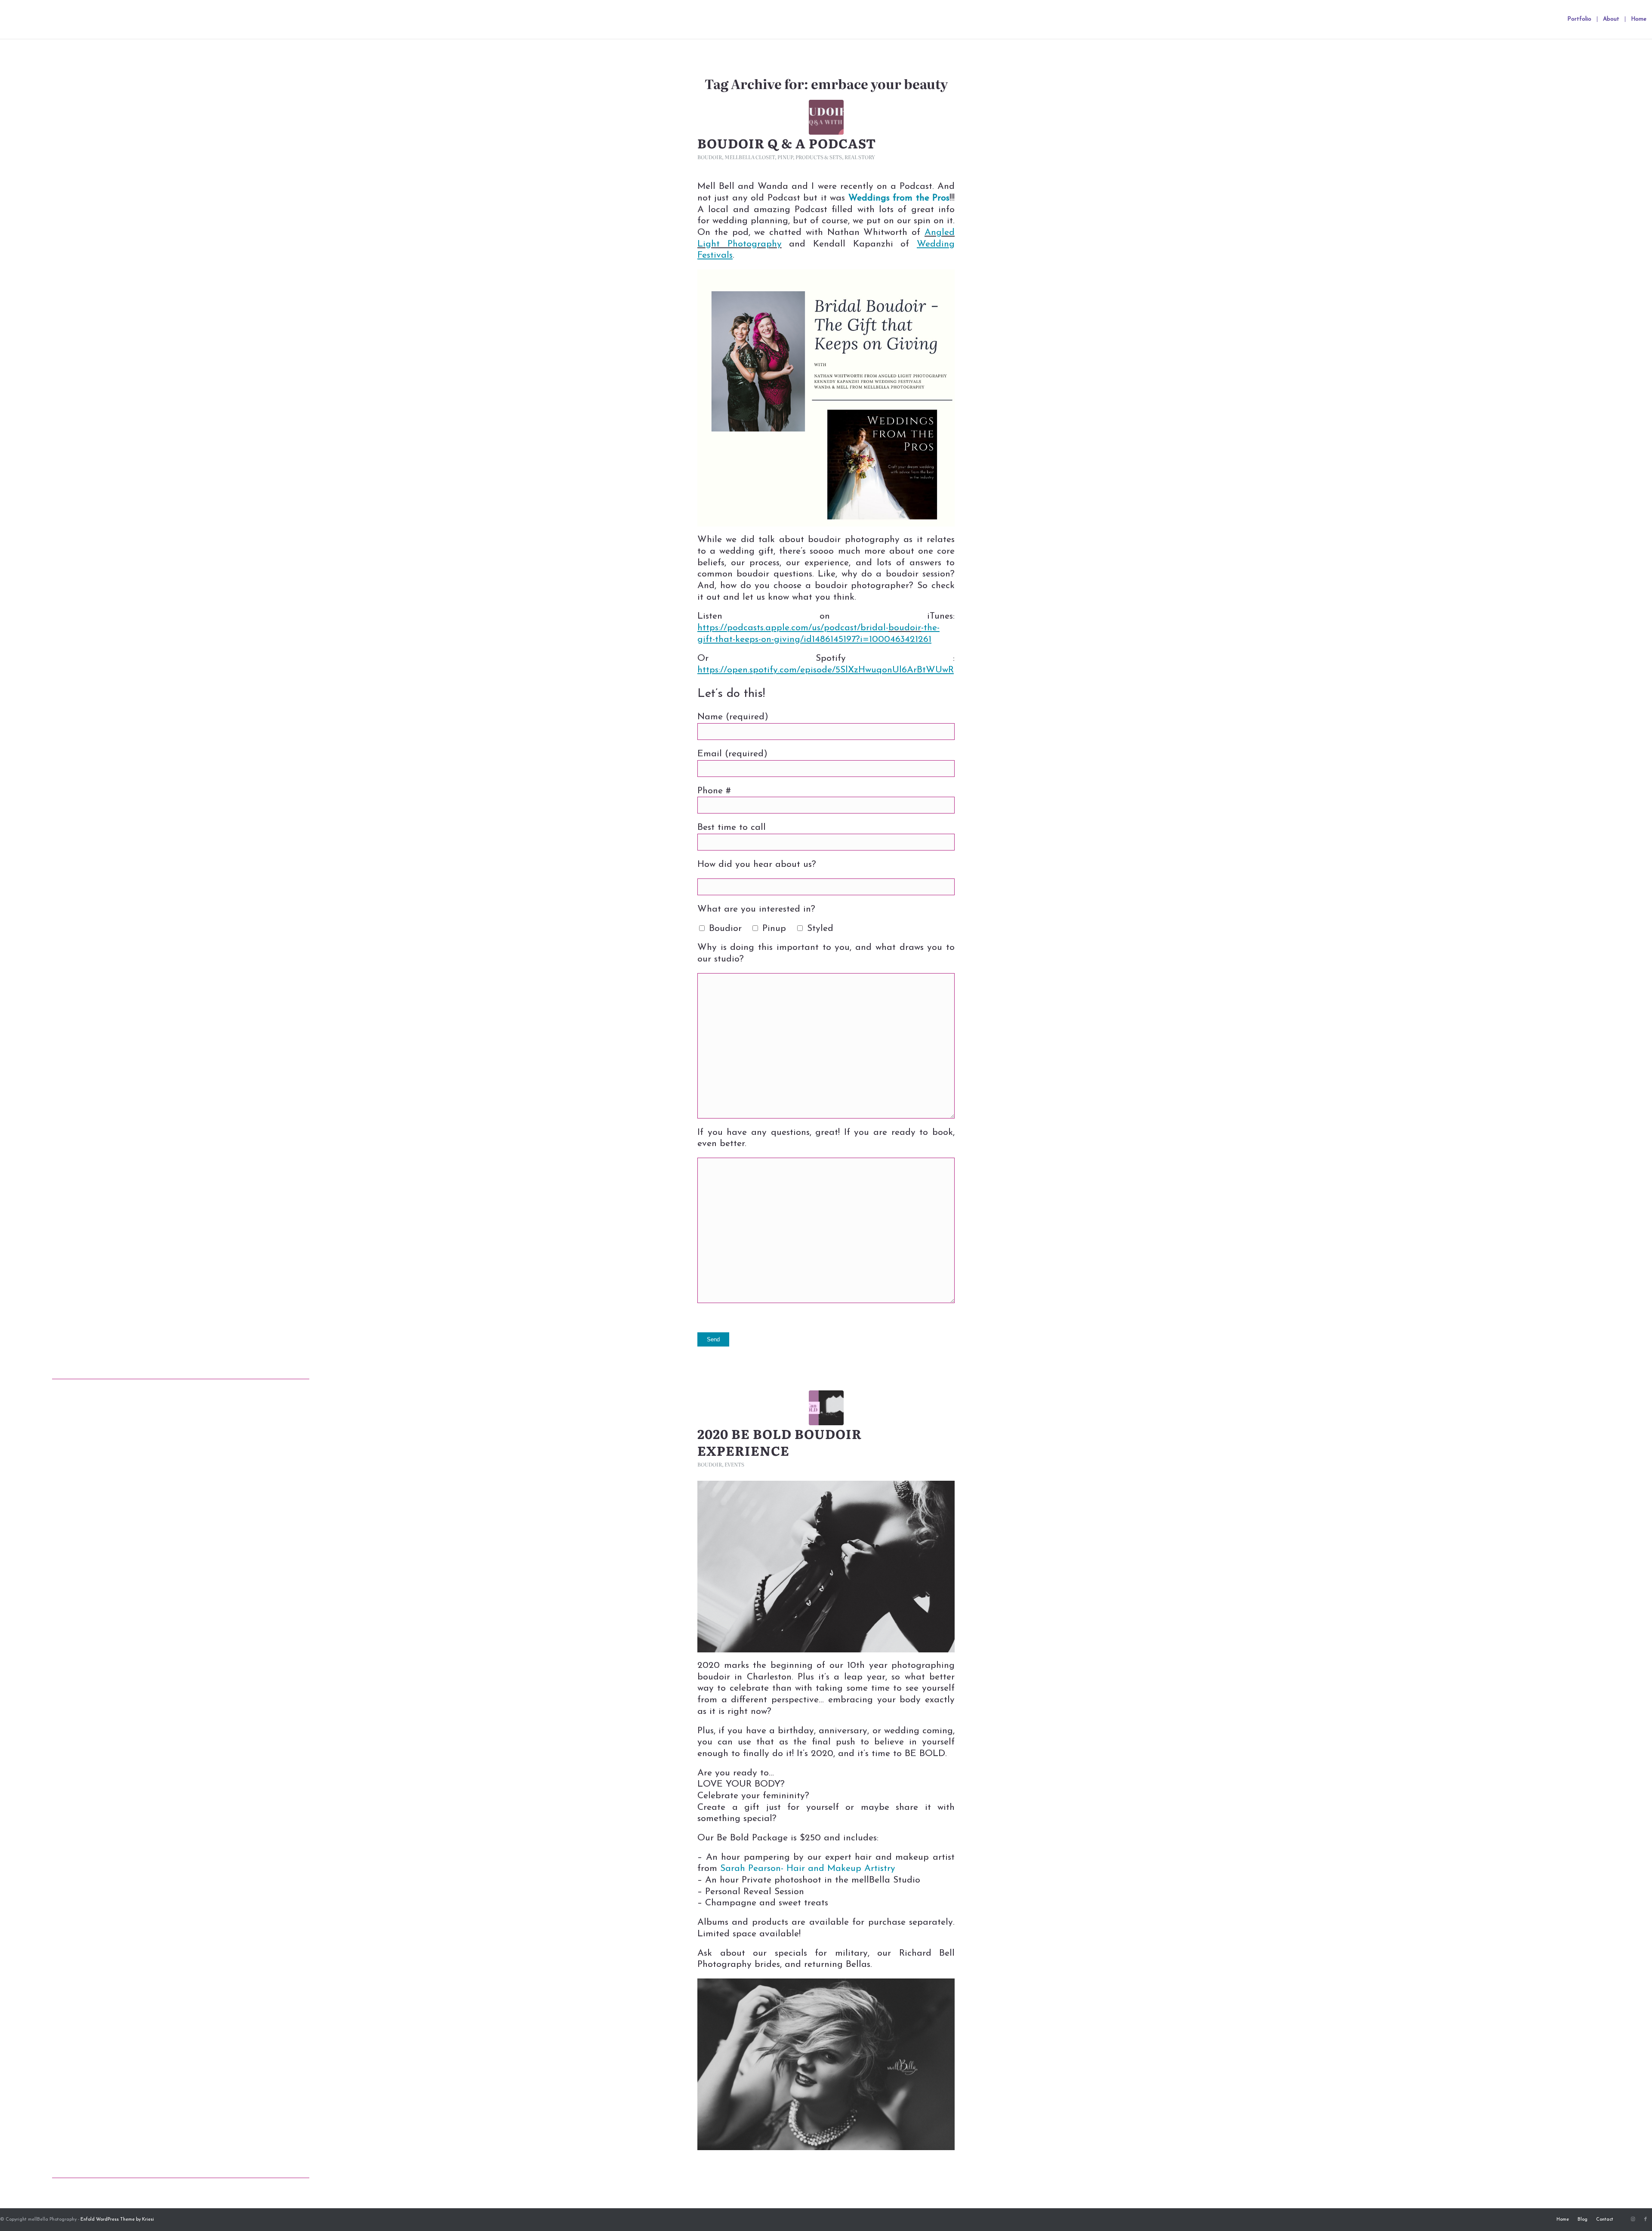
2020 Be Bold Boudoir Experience (780, 1442)
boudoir (905, 628)
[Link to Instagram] (1633, 2219)
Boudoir (710, 157)
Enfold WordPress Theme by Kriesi (117, 2220)
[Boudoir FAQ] (826, 117)
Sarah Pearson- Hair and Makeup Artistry (808, 1869)
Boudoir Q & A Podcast (787, 143)
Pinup (785, 157)
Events (734, 1464)
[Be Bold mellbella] (826, 1408)
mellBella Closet (750, 157)
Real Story (860, 157)
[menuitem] (1579, 19)
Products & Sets (819, 157)
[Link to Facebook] (1646, 2219)
